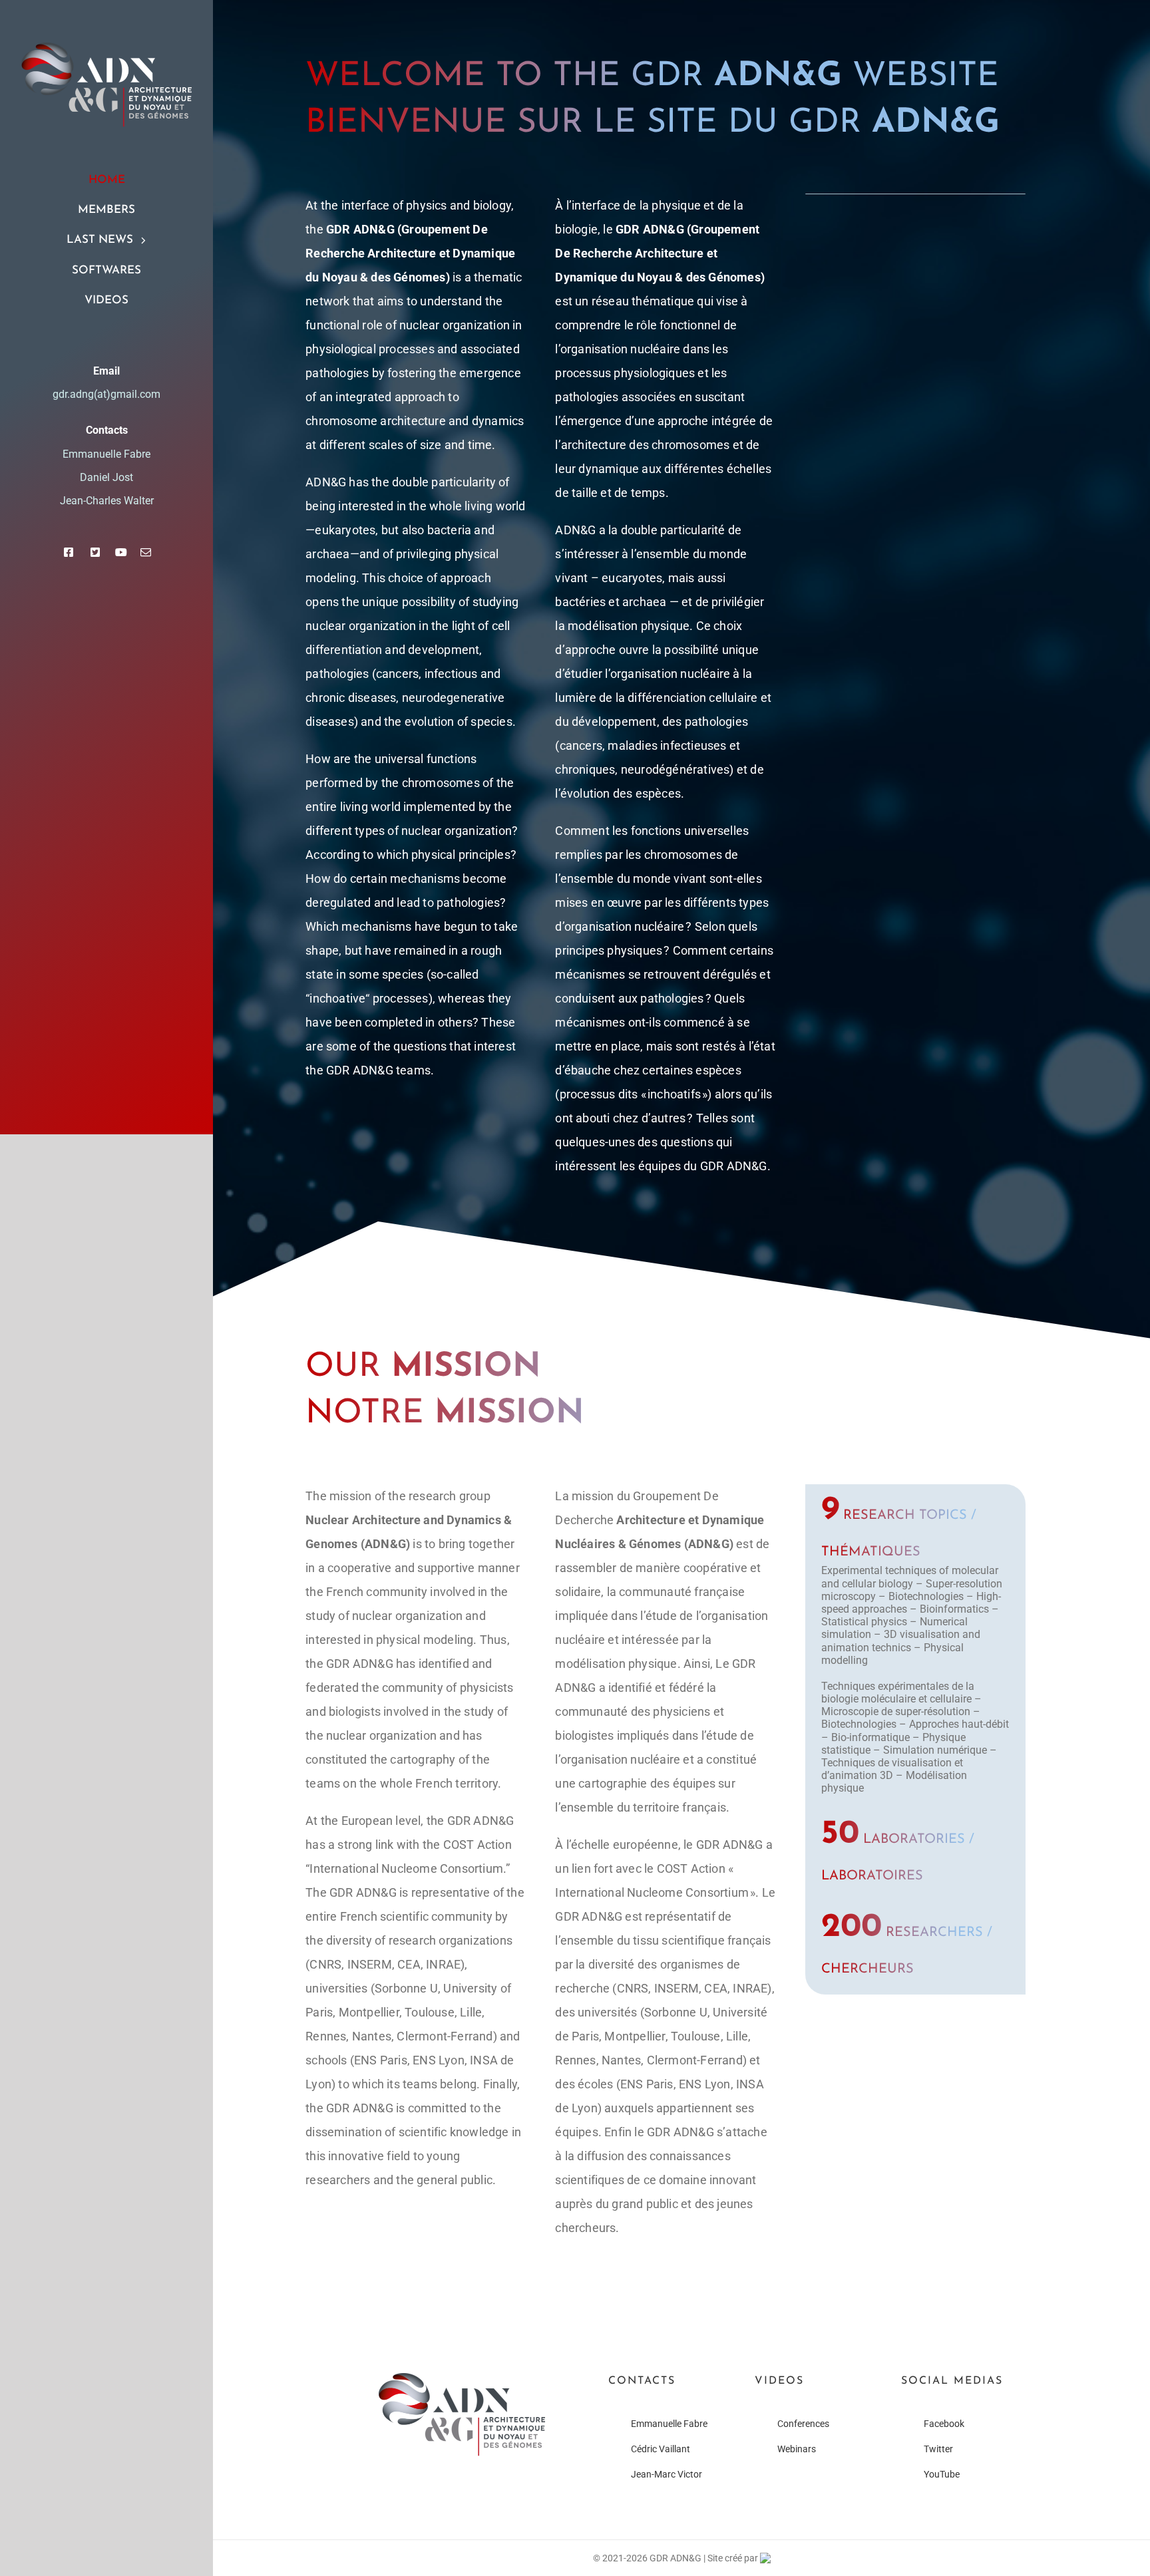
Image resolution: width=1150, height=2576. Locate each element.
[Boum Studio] (765, 2558)
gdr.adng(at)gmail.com (106, 394)
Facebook (944, 2424)
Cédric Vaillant (661, 2449)
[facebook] (69, 552)
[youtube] (121, 552)
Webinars (797, 2449)
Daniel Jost (106, 477)
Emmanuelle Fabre (669, 2424)
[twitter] (95, 552)
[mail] (146, 552)
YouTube (942, 2474)
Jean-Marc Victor (667, 2474)
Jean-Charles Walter (107, 501)
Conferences (803, 2424)
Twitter (938, 2449)
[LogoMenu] (106, 48)
